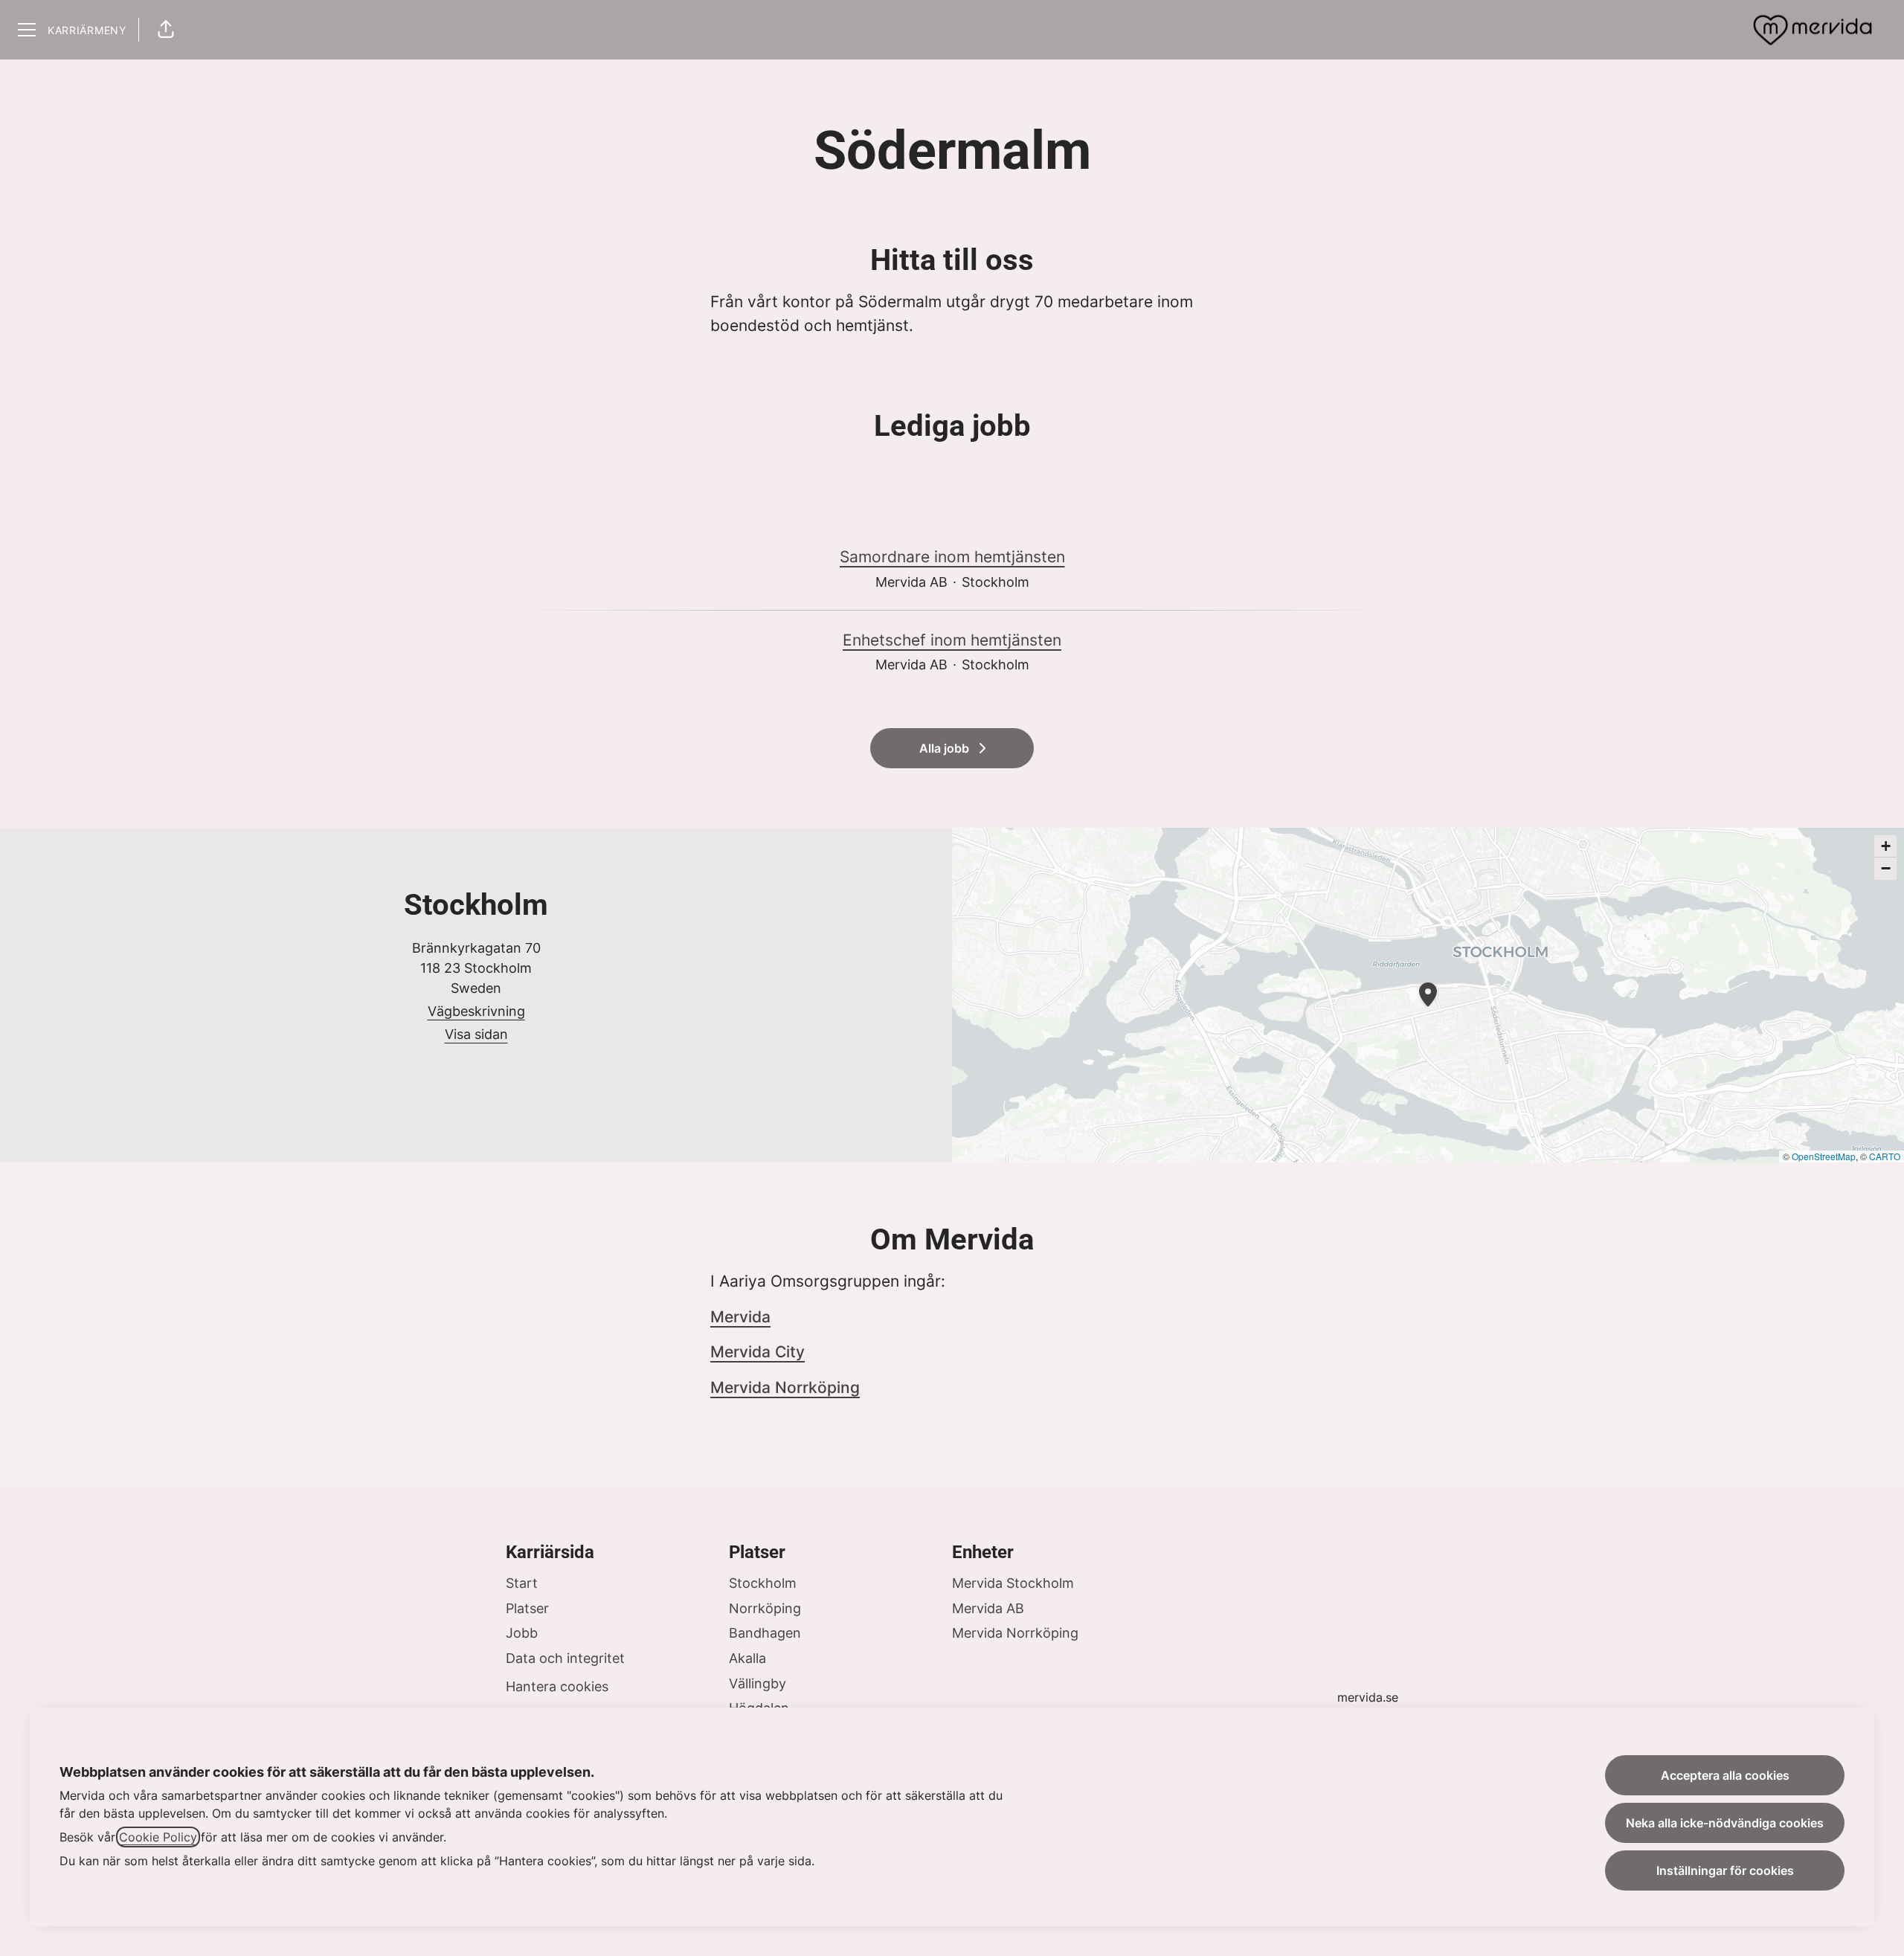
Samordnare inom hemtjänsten (952, 557)
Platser (527, 1608)
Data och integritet (565, 1658)
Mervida (740, 1317)
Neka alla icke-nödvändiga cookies (1725, 1823)
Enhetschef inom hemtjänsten (952, 640)
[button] (166, 30)
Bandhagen (765, 1633)
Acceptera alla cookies (1725, 1775)
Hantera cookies (557, 1686)
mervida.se (1368, 1697)
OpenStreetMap (1824, 1156)
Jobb (522, 1633)
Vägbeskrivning (476, 1011)
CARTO (1885, 1156)
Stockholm (763, 1583)
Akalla (747, 1658)
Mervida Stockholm (1013, 1583)
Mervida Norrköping (785, 1387)
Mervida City (758, 1352)
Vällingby (758, 1683)
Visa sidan (476, 1034)
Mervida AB (988, 1608)
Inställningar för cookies (1725, 1870)
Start (522, 1583)
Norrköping (765, 1608)
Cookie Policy (158, 1837)
